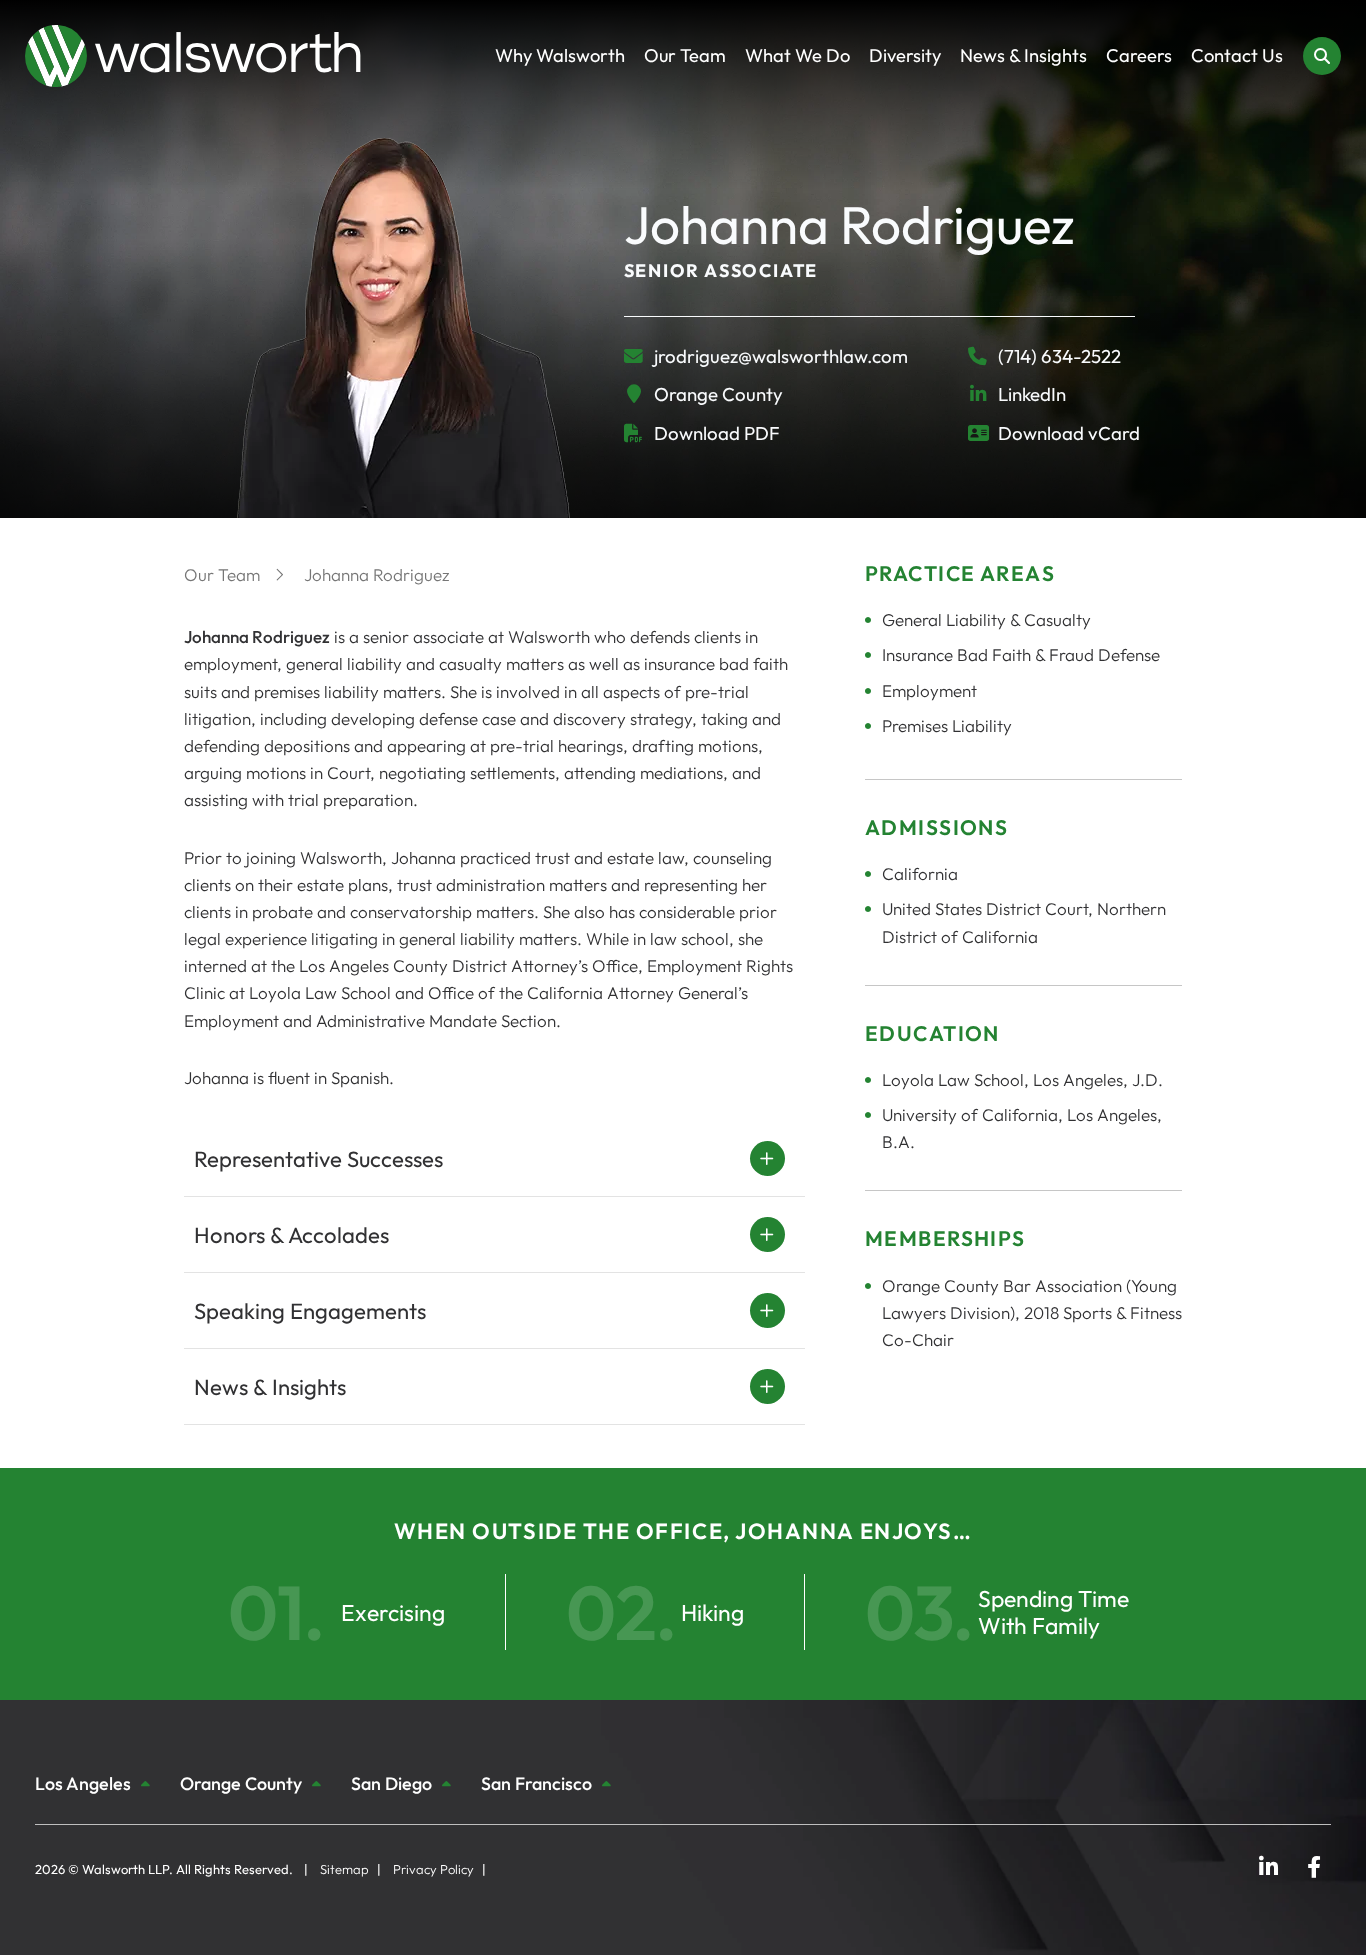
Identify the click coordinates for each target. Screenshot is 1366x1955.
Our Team (685, 55)
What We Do (797, 55)
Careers (1139, 55)
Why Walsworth (560, 55)
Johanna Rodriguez (377, 574)
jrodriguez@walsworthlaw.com (781, 356)
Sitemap (344, 1869)
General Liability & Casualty (986, 619)
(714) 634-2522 (1059, 356)
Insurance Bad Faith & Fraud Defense (1021, 654)
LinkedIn (1032, 394)
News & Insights (1023, 55)
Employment (929, 690)
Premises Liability (947, 725)
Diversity (905, 55)
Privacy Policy (433, 1869)
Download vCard (1069, 433)
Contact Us (1237, 55)
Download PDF (717, 433)
